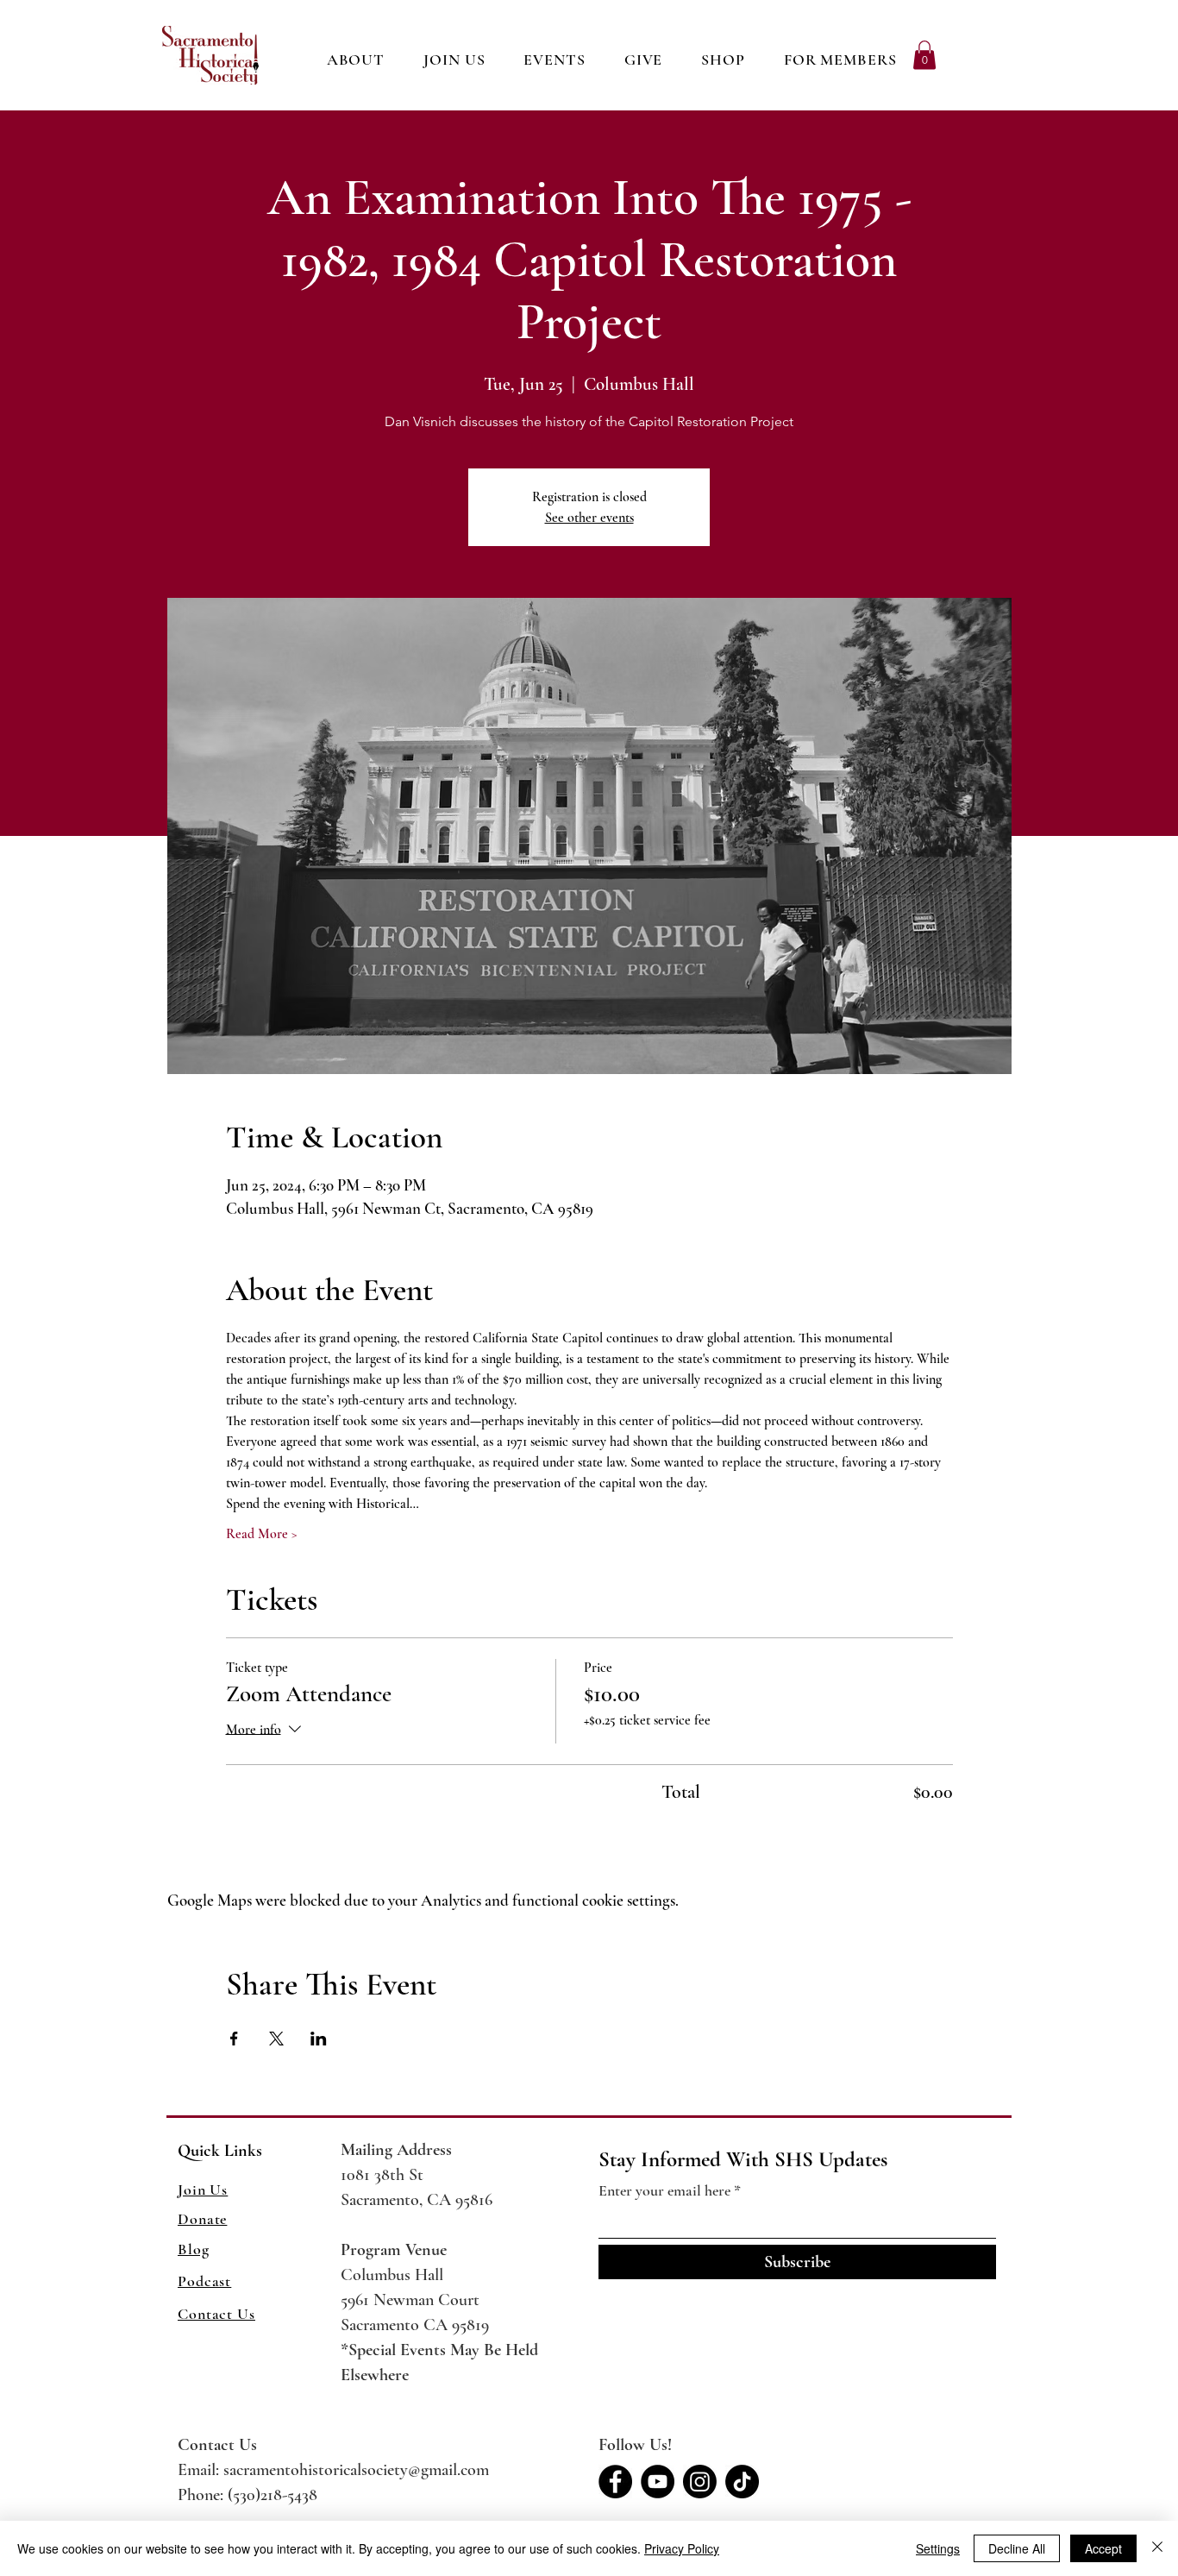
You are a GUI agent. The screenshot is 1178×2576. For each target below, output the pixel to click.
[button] (724, 60)
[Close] (1157, 2548)
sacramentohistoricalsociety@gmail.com (356, 2470)
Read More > (262, 1534)
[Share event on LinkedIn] (319, 2039)
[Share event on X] (276, 2039)
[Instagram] (700, 2482)
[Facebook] (615, 2482)
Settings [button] (938, 2548)
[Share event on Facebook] (234, 2039)
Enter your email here (664, 2190)
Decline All (1017, 2548)
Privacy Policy (682, 2548)
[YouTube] (658, 2482)
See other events (589, 518)
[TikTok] (742, 2482)
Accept (1103, 2548)
